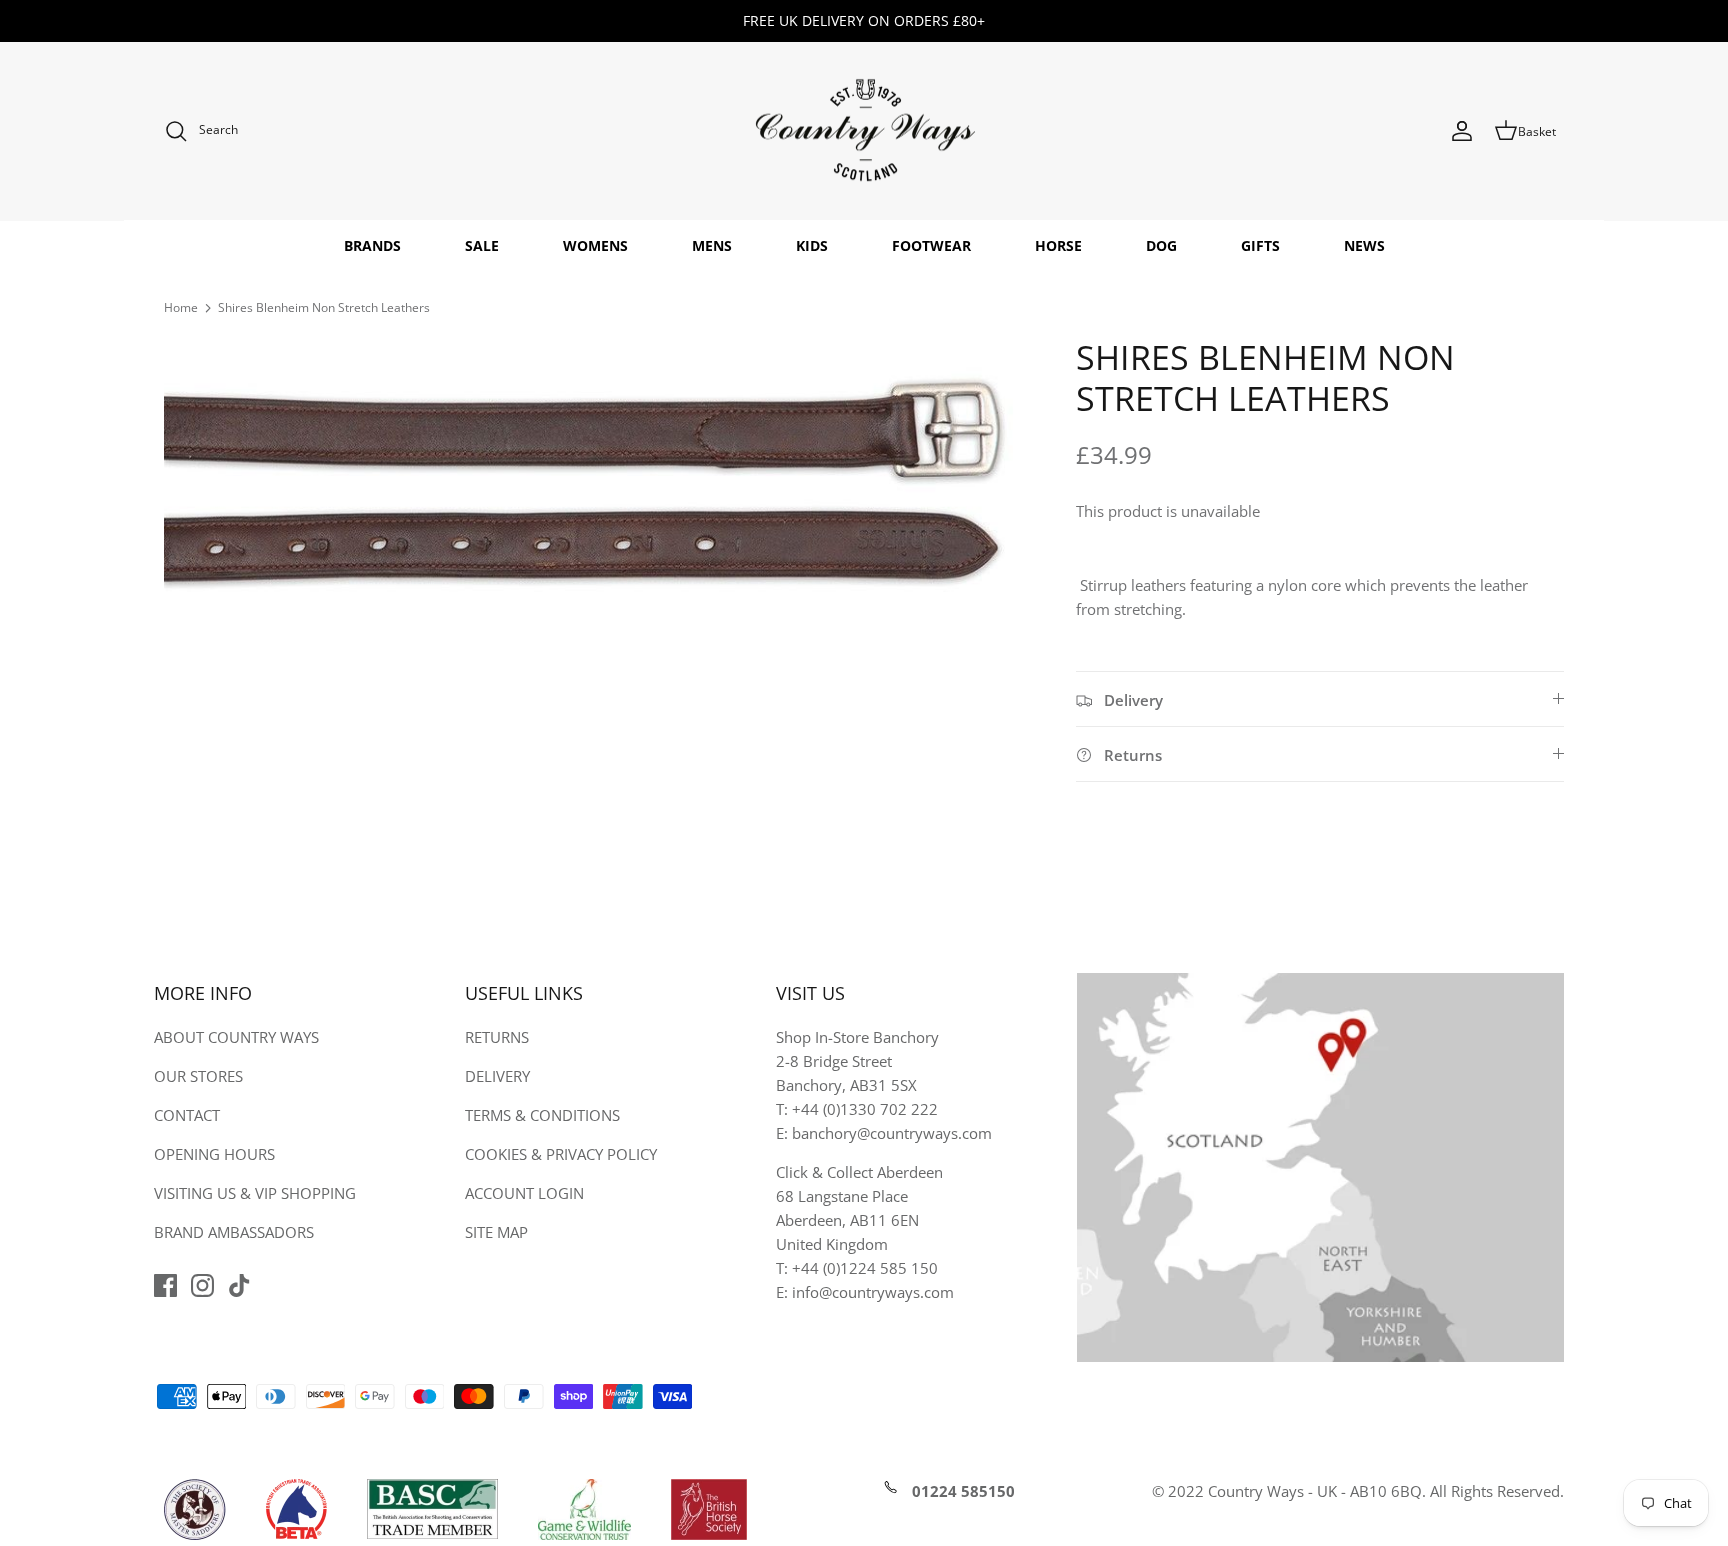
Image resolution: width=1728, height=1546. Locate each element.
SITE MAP (496, 1232)
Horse (1058, 245)
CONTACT (187, 1115)
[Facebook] (165, 1285)
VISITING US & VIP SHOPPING (255, 1193)
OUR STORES (198, 1076)
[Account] (1462, 131)
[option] (598, 490)
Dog (1161, 245)
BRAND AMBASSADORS (234, 1232)
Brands (372, 245)
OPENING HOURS (214, 1154)
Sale (482, 245)
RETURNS (497, 1037)
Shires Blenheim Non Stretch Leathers (324, 307)
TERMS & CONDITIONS (542, 1115)
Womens (595, 245)
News (1364, 245)
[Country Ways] (864, 131)
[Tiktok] (239, 1285)
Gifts (1260, 245)
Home (181, 307)
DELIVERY (497, 1076)
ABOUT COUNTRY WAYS (236, 1037)
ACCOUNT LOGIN (524, 1193)
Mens (712, 245)
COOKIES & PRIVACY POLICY (561, 1154)
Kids (812, 245)
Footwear (931, 245)
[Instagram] (202, 1285)
